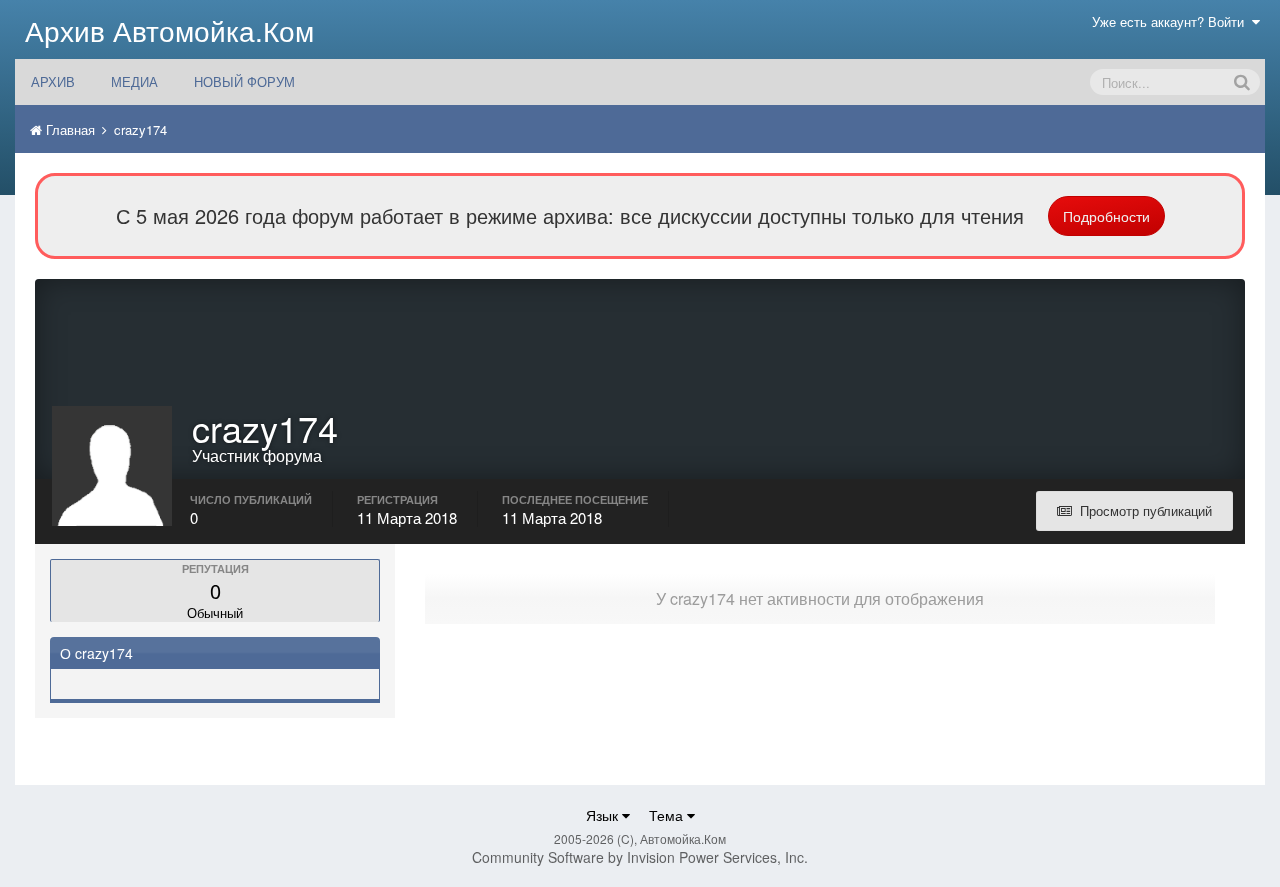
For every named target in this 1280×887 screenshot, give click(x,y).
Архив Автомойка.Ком (169, 30)
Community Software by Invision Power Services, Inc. (640, 857)
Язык (604, 815)
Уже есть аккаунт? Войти (1172, 21)
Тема (668, 815)
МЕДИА (134, 81)
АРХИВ (53, 81)
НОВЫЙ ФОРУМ (244, 81)
